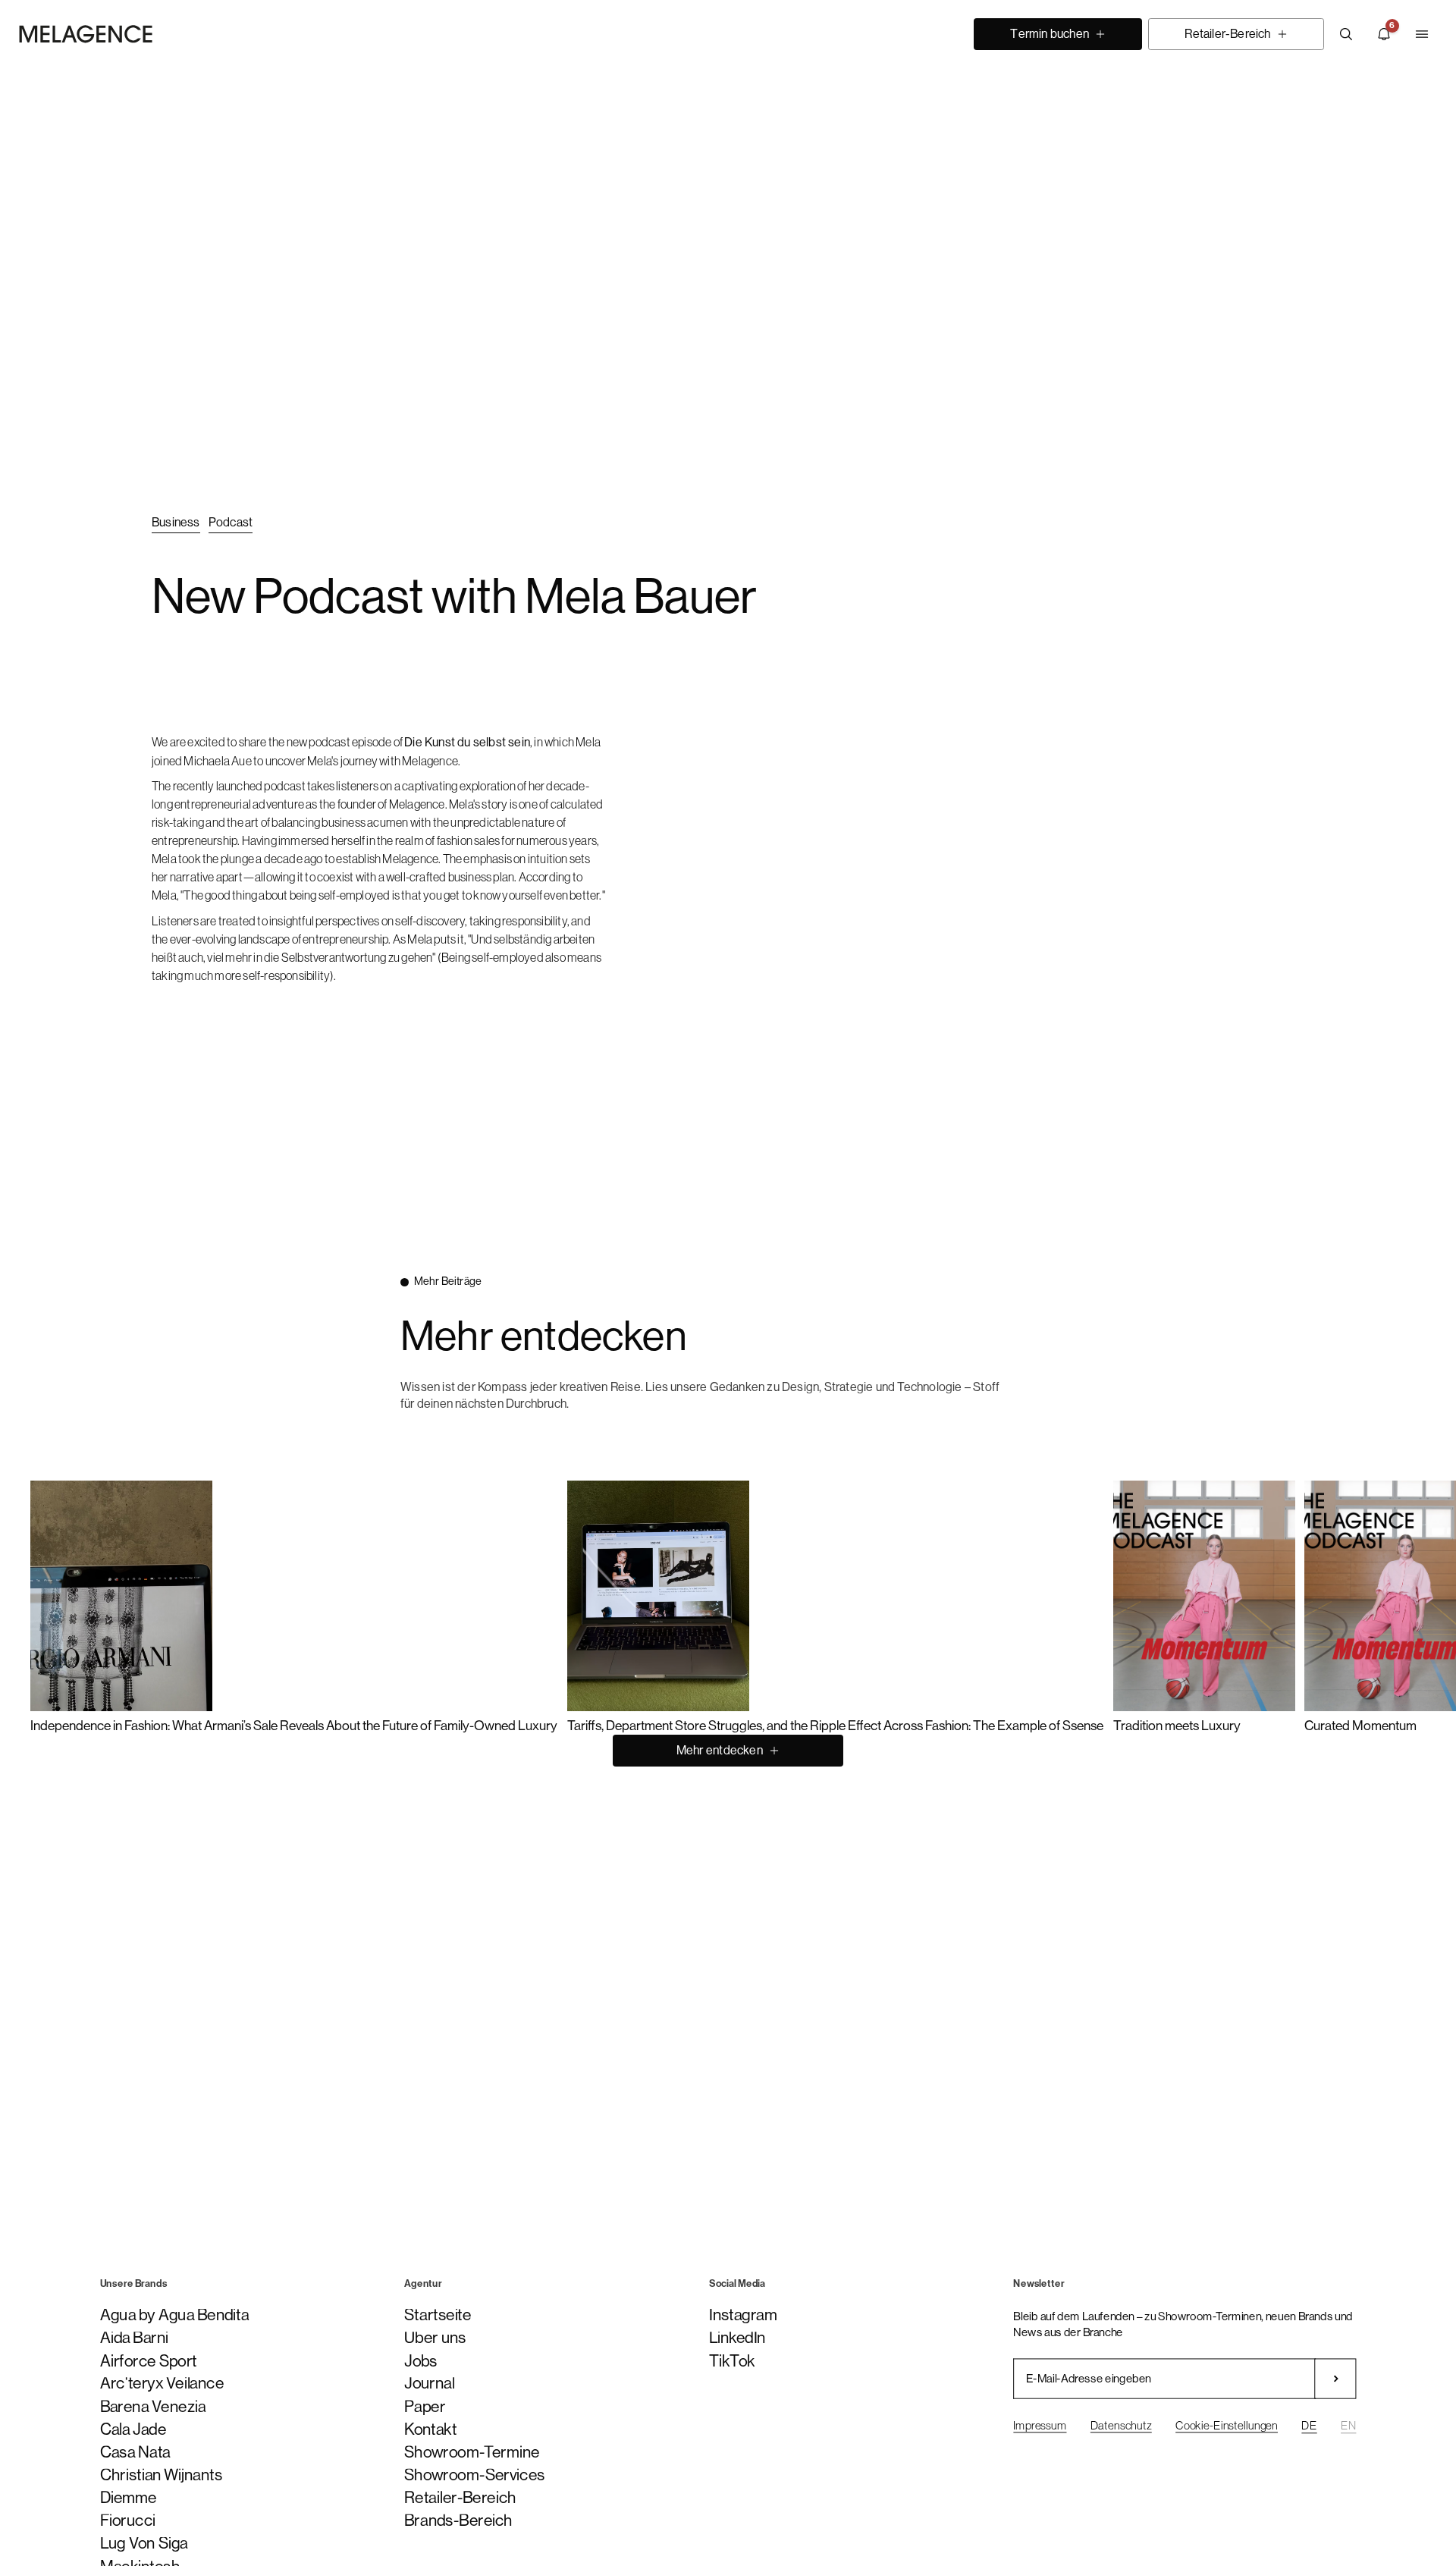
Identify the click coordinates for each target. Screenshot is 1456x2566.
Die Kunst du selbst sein (467, 742)
